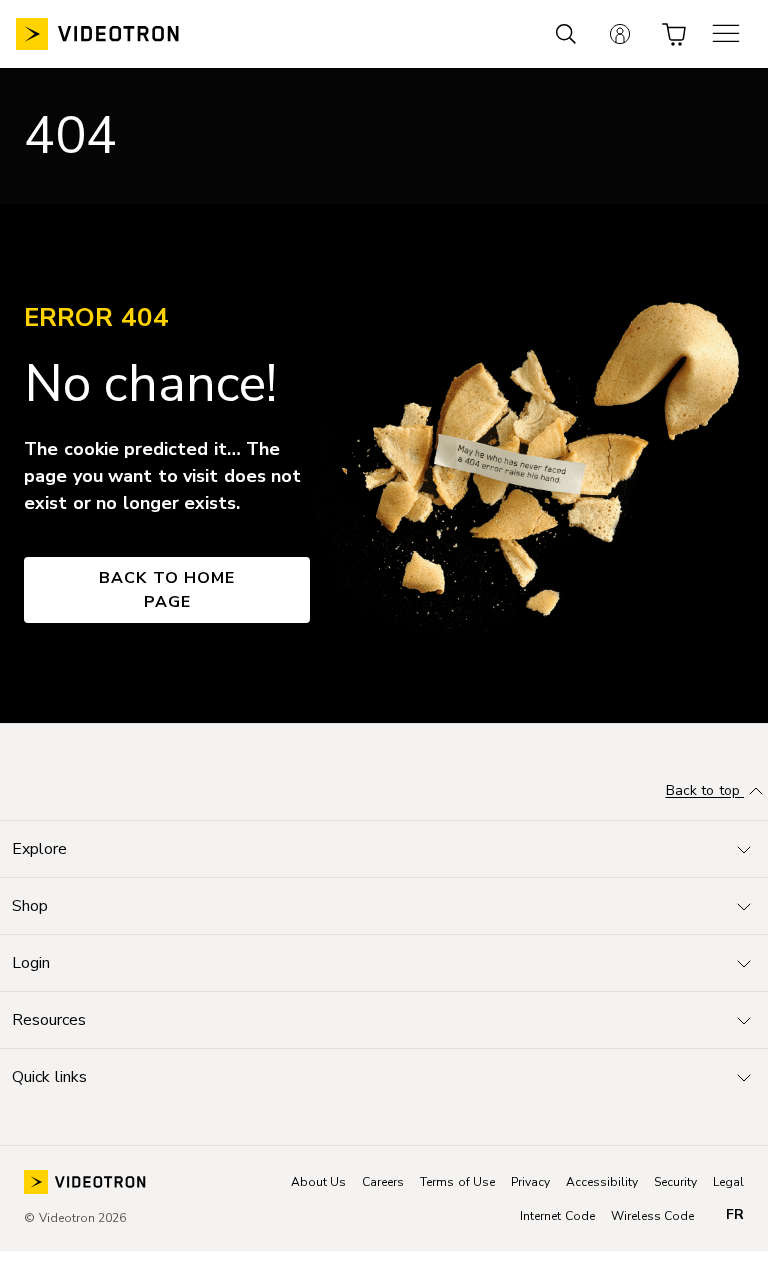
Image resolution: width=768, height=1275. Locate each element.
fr (735, 1215)
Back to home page (167, 590)
